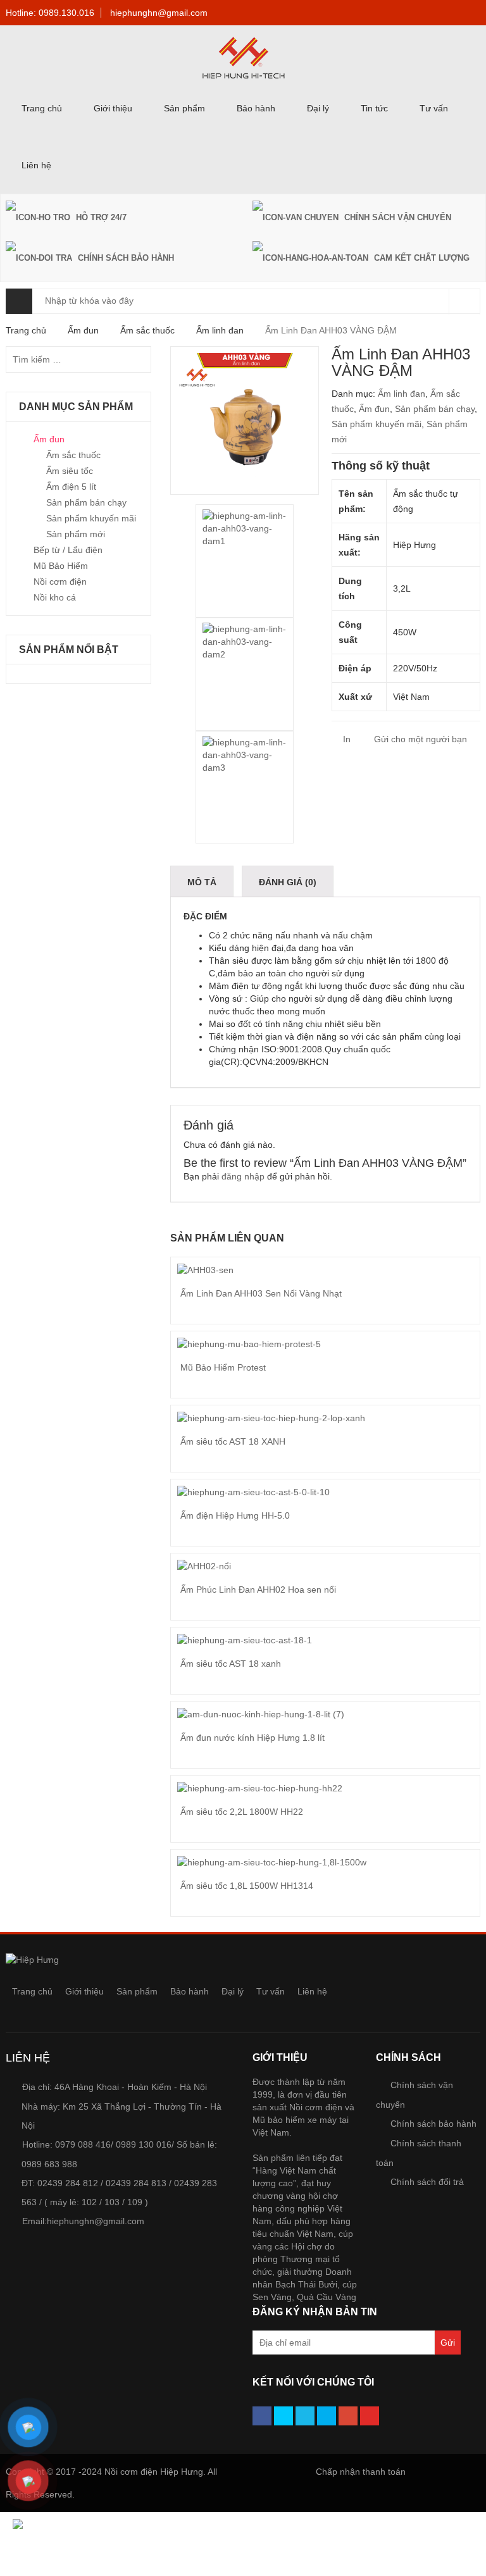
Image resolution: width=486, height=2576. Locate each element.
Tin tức (374, 108)
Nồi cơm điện (60, 582)
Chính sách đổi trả (427, 2182)
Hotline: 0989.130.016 (50, 13)
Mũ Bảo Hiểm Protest (223, 1367)
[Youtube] (370, 2416)
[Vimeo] (305, 2416)
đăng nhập (243, 1176)
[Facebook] (262, 2416)
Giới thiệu (113, 108)
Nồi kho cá (55, 597)
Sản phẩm (184, 108)
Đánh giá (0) (288, 882)
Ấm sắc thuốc (147, 330)
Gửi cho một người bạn (419, 739)
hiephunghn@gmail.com (159, 13)
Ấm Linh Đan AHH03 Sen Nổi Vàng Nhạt (261, 1293)
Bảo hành (256, 108)
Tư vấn (434, 108)
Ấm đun (83, 330)
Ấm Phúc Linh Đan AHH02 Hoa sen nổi (258, 1590)
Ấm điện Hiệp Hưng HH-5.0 (235, 1515)
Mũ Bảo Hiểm (61, 566)
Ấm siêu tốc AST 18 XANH (233, 1441)
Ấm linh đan (220, 330)
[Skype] (327, 2416)
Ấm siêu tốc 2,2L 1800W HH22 (242, 1812)
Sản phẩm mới (76, 534)
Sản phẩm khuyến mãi (377, 424)
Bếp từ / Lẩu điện (68, 550)
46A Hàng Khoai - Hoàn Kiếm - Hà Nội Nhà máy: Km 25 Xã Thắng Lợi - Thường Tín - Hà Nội (121, 2106)
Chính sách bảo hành (433, 2124)
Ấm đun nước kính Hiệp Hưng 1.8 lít (252, 1738)
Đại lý (318, 108)
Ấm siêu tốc (70, 471)
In (346, 739)
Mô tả (202, 882)
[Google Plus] (348, 2416)
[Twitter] (283, 2416)
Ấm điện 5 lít (71, 487)
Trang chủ (42, 108)
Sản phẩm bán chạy (435, 409)
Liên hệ (36, 165)
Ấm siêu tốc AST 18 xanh (231, 1664)
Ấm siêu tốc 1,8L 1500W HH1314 (247, 1886)
